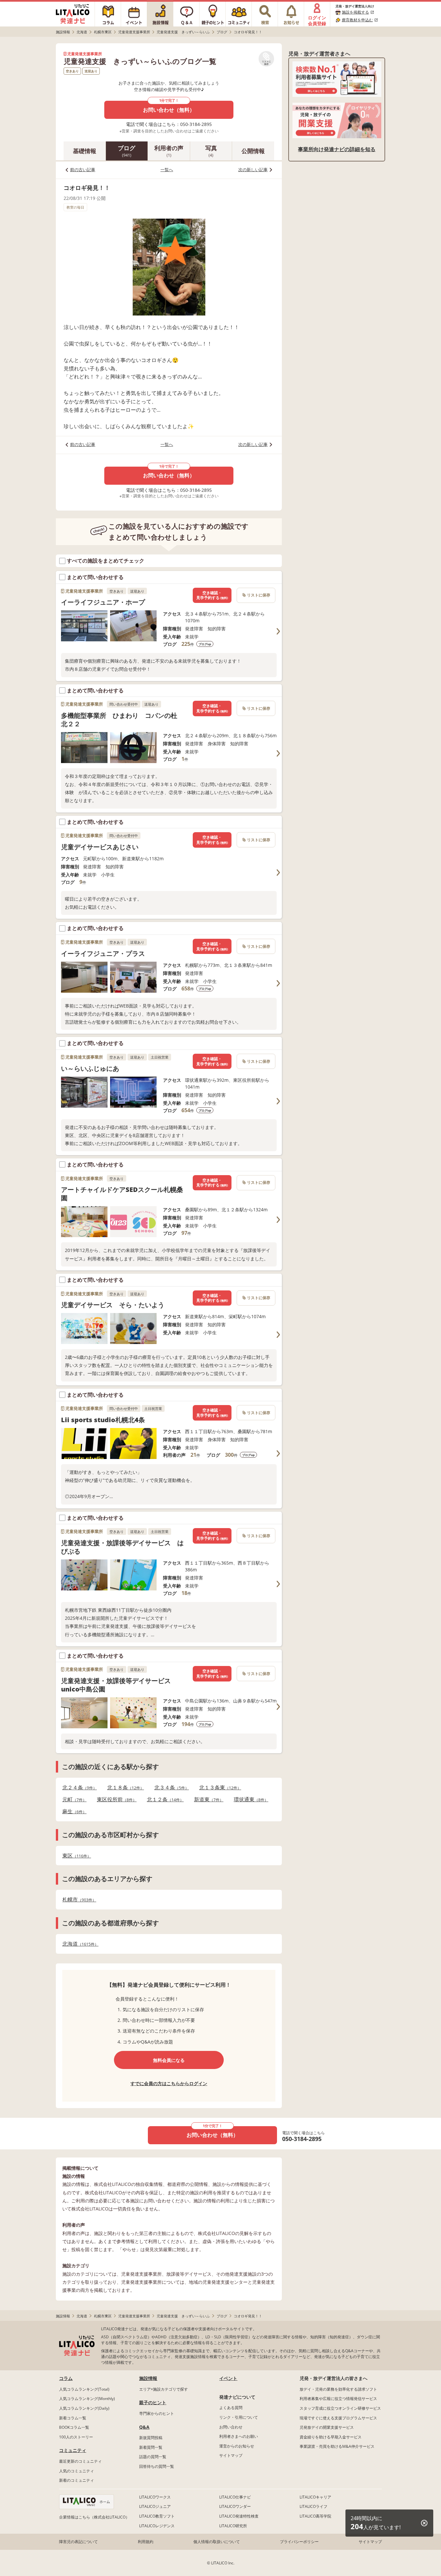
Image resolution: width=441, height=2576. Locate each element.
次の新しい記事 (253, 170)
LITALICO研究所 (233, 2526)
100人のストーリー (76, 2437)
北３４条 (170, 1788)
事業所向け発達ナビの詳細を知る (337, 149)
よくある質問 (231, 2408)
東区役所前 (115, 1800)
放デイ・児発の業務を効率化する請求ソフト (338, 2389)
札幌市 (77, 1900)
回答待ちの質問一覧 (157, 2466)
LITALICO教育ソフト (157, 2516)
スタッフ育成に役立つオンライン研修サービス (340, 2408)
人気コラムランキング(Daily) (84, 2408)
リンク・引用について (239, 2417)
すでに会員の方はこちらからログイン (169, 2083)
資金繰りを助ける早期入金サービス (331, 2437)
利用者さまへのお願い (239, 2436)
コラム (66, 2378)
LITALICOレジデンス (157, 2526)
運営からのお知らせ (237, 2446)
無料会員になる (169, 2060)
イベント (228, 2378)
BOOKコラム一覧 (74, 2427)
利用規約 (146, 2542)
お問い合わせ (231, 2427)
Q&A (144, 2427)
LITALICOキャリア (315, 2497)
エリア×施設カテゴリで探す (164, 2389)
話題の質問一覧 (153, 2457)
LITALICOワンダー (235, 2506)
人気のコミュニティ (77, 2471)
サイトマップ (231, 2455)
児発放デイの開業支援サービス (327, 2427)
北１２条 (163, 1800)
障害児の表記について (78, 2542)
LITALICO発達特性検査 (239, 2516)
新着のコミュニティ (77, 2480)
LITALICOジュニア (155, 2506)
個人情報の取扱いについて (217, 2542)
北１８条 (124, 1788)
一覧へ (167, 170)
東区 (75, 1856)
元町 (72, 1800)
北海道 (78, 1944)
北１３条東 (218, 1788)
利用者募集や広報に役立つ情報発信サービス (338, 2399)
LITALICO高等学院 (315, 2516)
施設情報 (148, 2378)
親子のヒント (153, 2402)
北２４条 (78, 1788)
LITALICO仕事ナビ (235, 2497)
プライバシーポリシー (299, 2542)
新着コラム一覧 (73, 2418)
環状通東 (249, 1800)
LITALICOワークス (155, 2497)
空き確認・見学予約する (212, 595)
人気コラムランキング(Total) (84, 2389)
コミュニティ (73, 2450)
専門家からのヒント (157, 2413)
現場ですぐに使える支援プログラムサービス (338, 2418)
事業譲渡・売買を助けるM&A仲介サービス (337, 2446)
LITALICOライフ (313, 2506)
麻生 (72, 1811)
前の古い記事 (83, 170)
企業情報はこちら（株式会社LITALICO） (94, 2517)
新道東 (207, 1800)
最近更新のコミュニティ (80, 2461)
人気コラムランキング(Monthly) (87, 2399)
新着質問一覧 (151, 2447)
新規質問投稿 (151, 2438)
